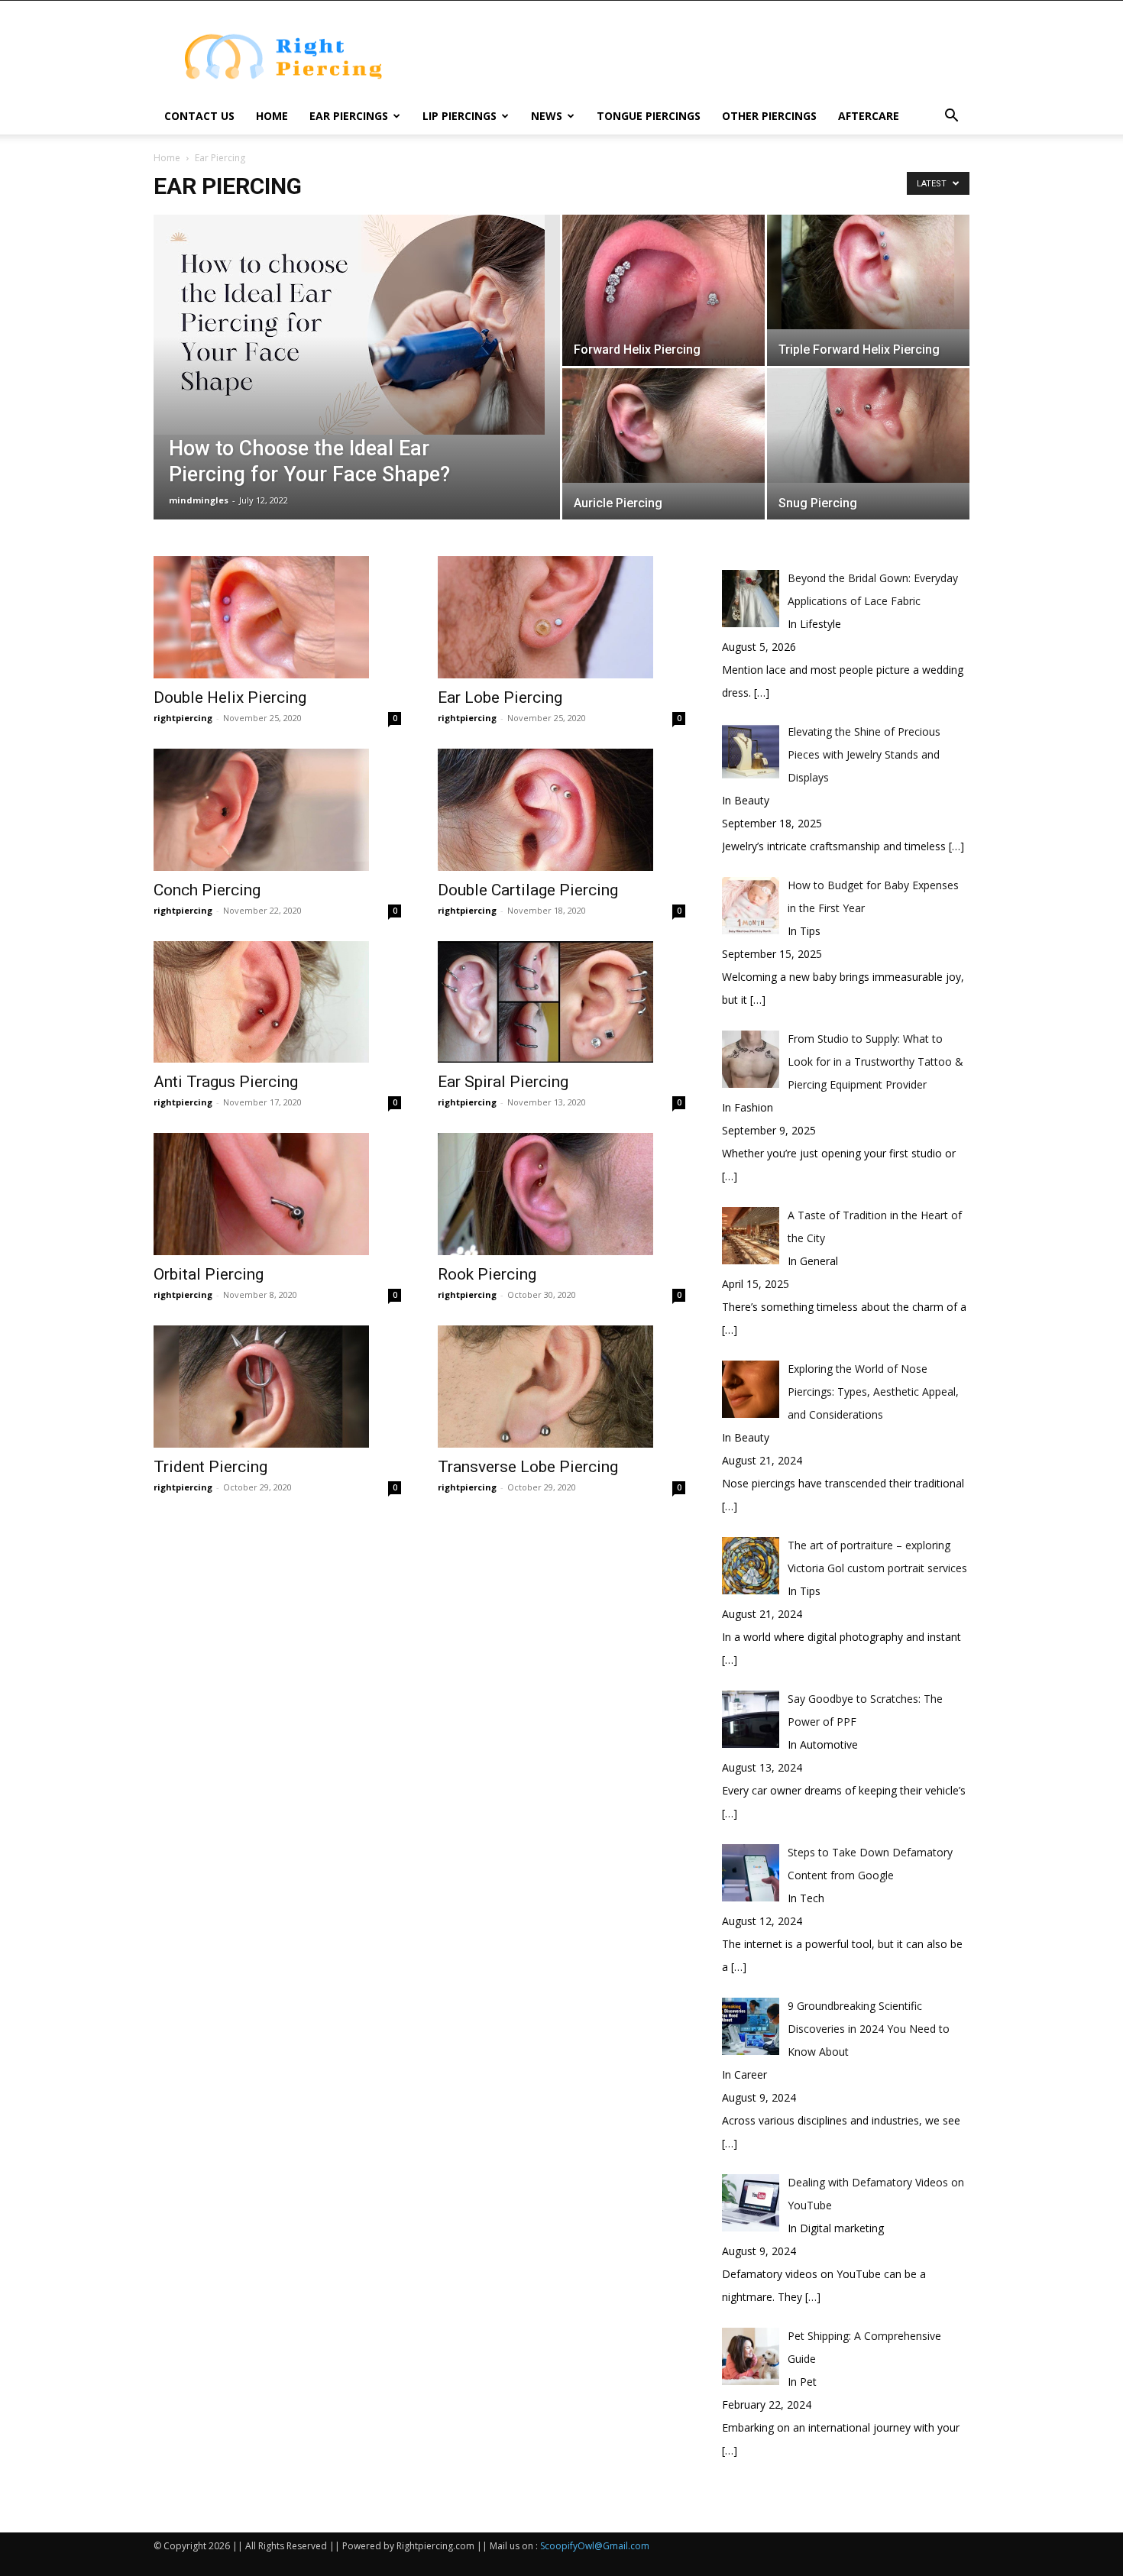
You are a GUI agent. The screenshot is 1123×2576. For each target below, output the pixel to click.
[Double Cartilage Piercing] (561, 810)
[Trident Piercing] (277, 1387)
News (547, 116)
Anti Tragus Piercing (226, 1082)
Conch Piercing (207, 890)
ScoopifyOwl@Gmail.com (595, 2546)
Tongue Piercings (649, 116)
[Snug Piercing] (868, 426)
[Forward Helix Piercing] (663, 291)
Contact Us (199, 116)
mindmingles (199, 500)
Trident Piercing (210, 1467)
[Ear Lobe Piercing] (561, 617)
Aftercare (869, 116)
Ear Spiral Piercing (503, 1082)
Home (272, 116)
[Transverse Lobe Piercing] (561, 1387)
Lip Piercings (460, 116)
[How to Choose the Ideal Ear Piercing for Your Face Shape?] (357, 325)
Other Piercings (769, 116)
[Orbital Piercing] (277, 1194)
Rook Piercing (487, 1274)
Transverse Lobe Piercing (528, 1467)
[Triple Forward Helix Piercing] (868, 272)
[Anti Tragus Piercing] (277, 1002)
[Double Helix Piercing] (277, 617)
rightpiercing (183, 718)
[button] (951, 117)
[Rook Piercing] (561, 1194)
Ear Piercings (349, 116)
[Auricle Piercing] (663, 426)
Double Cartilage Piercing (528, 890)
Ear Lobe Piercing (500, 697)
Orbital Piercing (209, 1274)
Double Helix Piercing (230, 697)
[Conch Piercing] (277, 810)
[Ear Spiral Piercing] (561, 1002)
